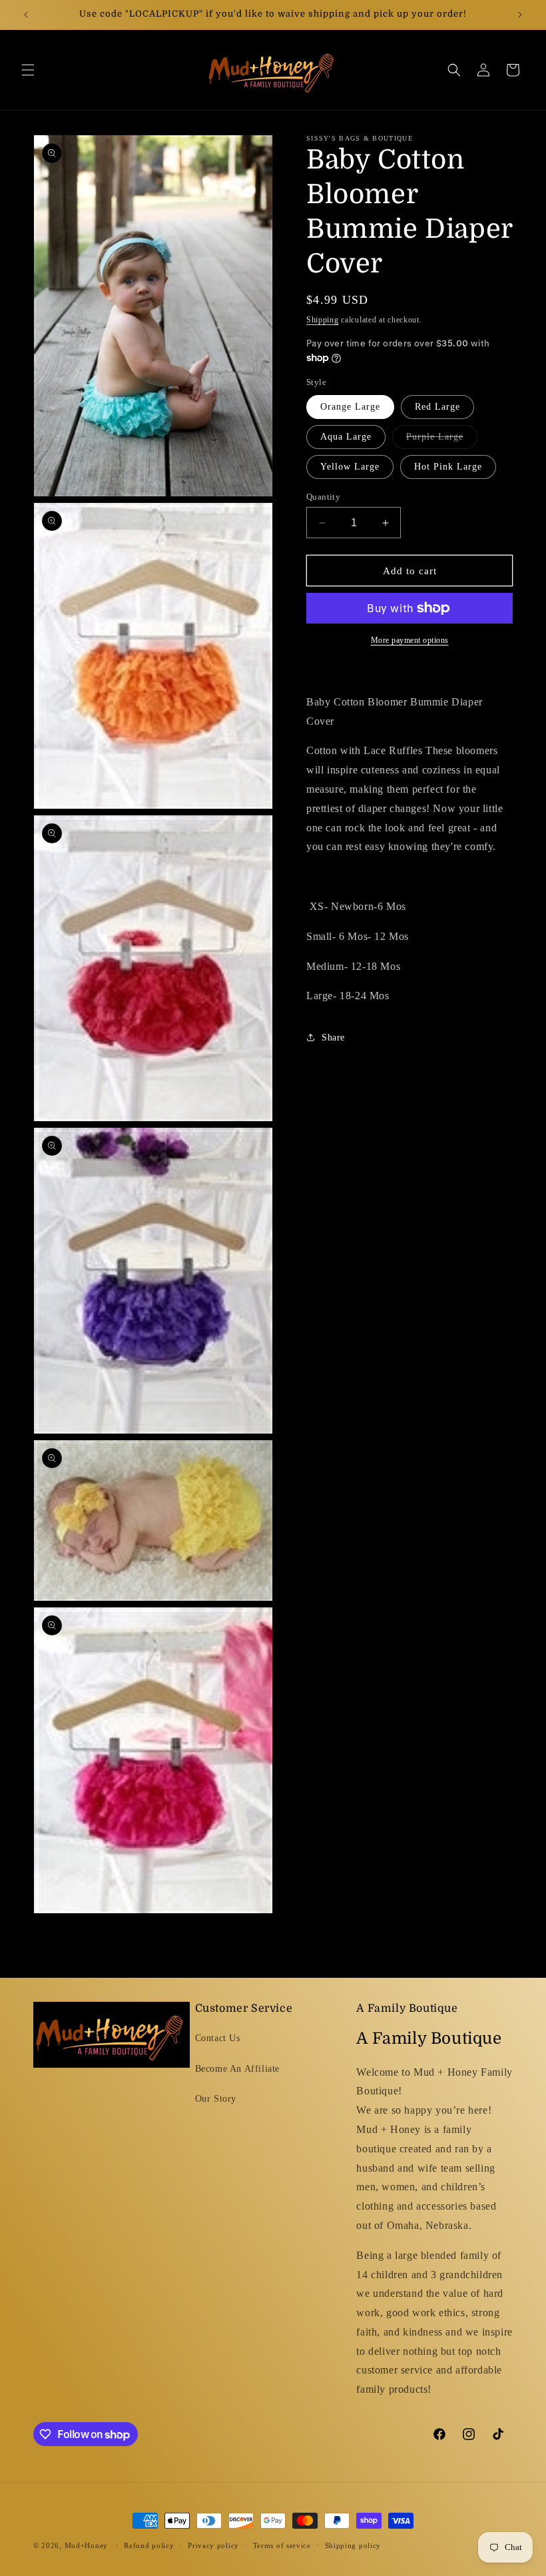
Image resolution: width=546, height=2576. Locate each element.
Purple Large (442, 440)
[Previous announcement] (26, 15)
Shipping (323, 320)
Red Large (437, 407)
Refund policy (149, 2545)
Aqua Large (346, 437)
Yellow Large (350, 467)
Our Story (216, 2099)
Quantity (323, 497)
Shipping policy (353, 2545)
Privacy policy (213, 2545)
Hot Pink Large (448, 467)
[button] (28, 70)
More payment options (410, 640)
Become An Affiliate (237, 2069)
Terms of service (282, 2545)
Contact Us (218, 2038)
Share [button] (333, 1038)
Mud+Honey (86, 2545)
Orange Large (350, 407)
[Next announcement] (520, 15)
